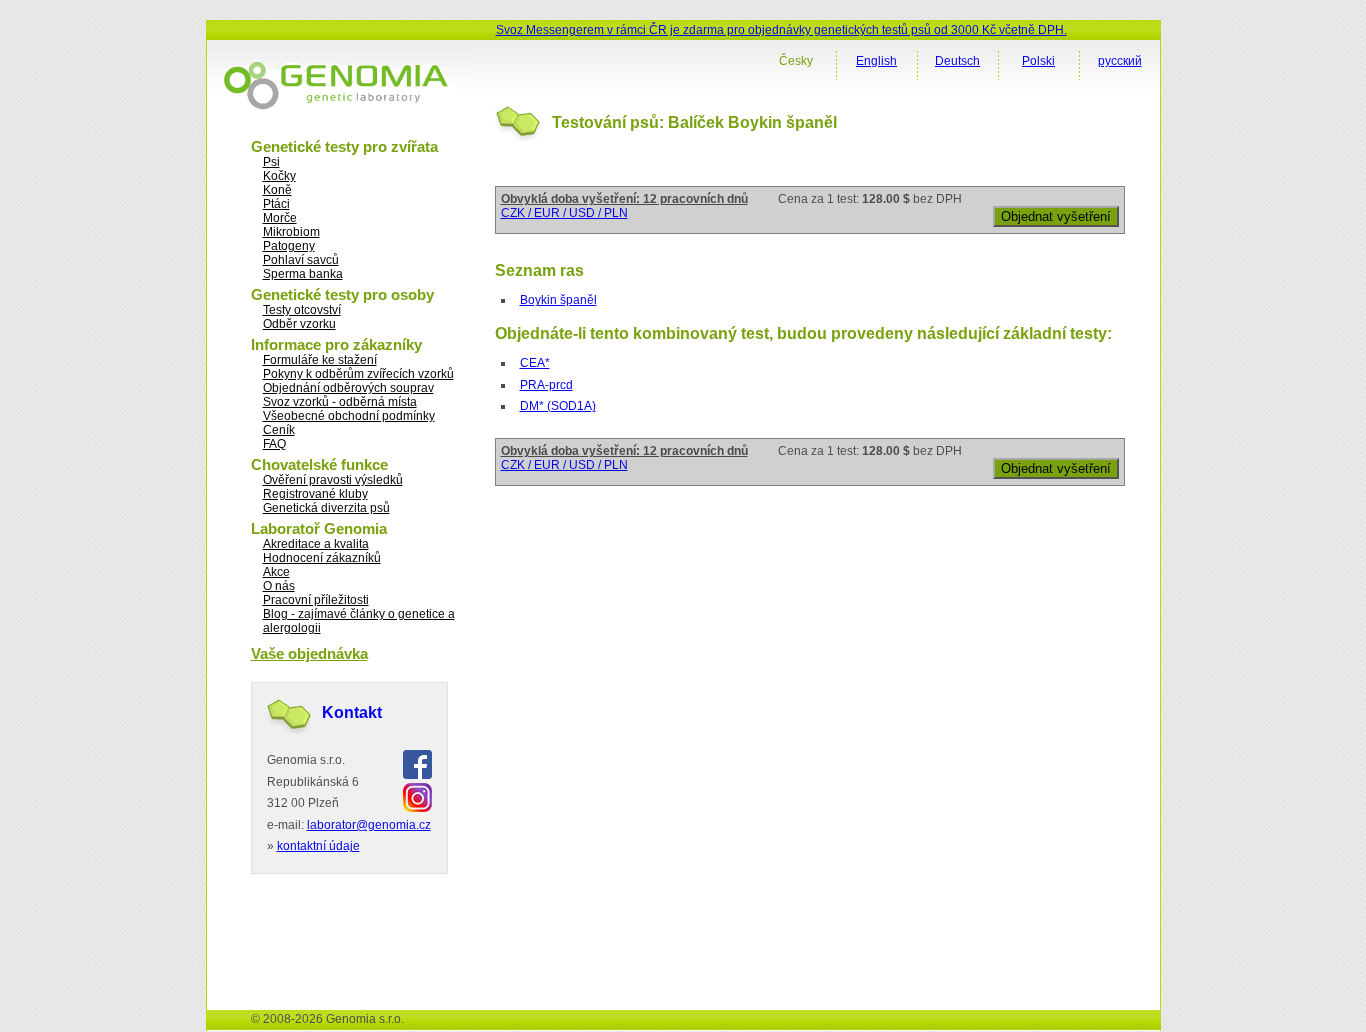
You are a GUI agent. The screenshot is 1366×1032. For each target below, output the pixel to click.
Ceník (279, 430)
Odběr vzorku (299, 324)
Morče (280, 218)
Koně (277, 190)
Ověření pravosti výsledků (333, 480)
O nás (279, 586)
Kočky (279, 176)
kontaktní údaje (318, 846)
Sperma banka (303, 274)
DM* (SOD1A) (558, 406)
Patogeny (289, 246)
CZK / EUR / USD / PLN (564, 213)
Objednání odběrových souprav (348, 388)
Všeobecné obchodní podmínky (349, 416)
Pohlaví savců (301, 260)
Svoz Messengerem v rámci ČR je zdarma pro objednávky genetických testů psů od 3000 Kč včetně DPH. (781, 30)
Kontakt (352, 712)
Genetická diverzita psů (326, 508)
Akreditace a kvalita (316, 544)
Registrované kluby (315, 494)
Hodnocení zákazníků (322, 558)
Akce (276, 572)
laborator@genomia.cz (369, 825)
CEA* (535, 363)
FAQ (274, 444)
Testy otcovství (302, 310)
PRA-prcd (546, 385)
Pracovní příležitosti (316, 600)
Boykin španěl (558, 300)
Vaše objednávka (309, 653)
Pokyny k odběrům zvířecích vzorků (358, 374)
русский (1120, 61)
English (876, 61)
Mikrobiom (291, 232)
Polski (1038, 61)
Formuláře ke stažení (320, 360)
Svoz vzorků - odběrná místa (340, 402)
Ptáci (276, 204)
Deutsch (957, 61)
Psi (271, 162)
